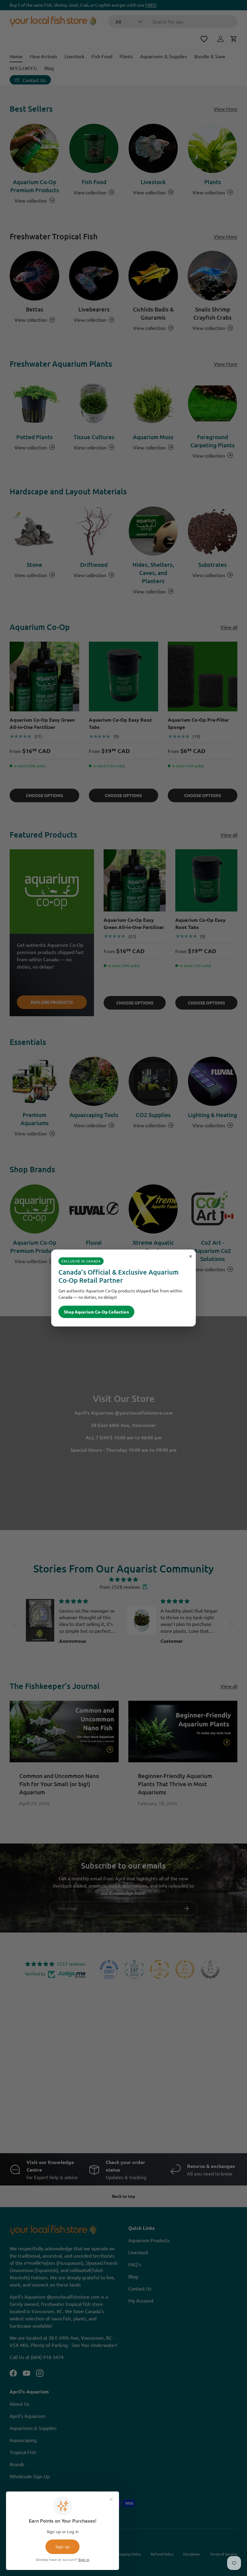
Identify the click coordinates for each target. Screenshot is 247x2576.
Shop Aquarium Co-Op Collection (96, 1312)
